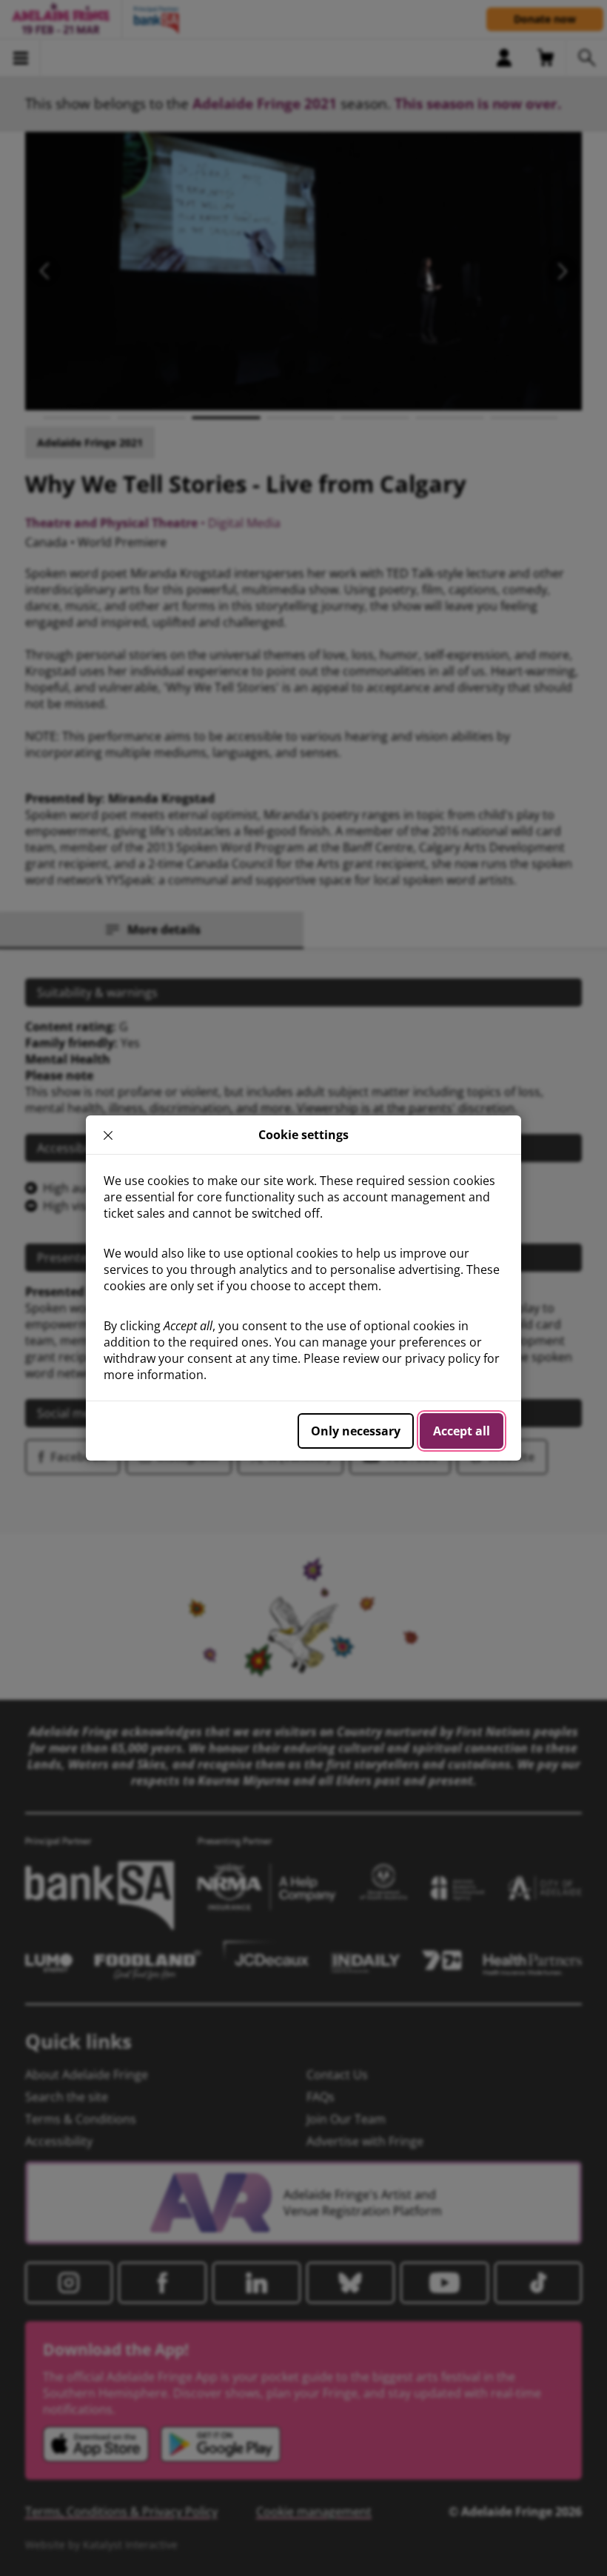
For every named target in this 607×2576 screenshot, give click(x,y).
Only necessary (356, 1431)
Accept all (462, 1431)
